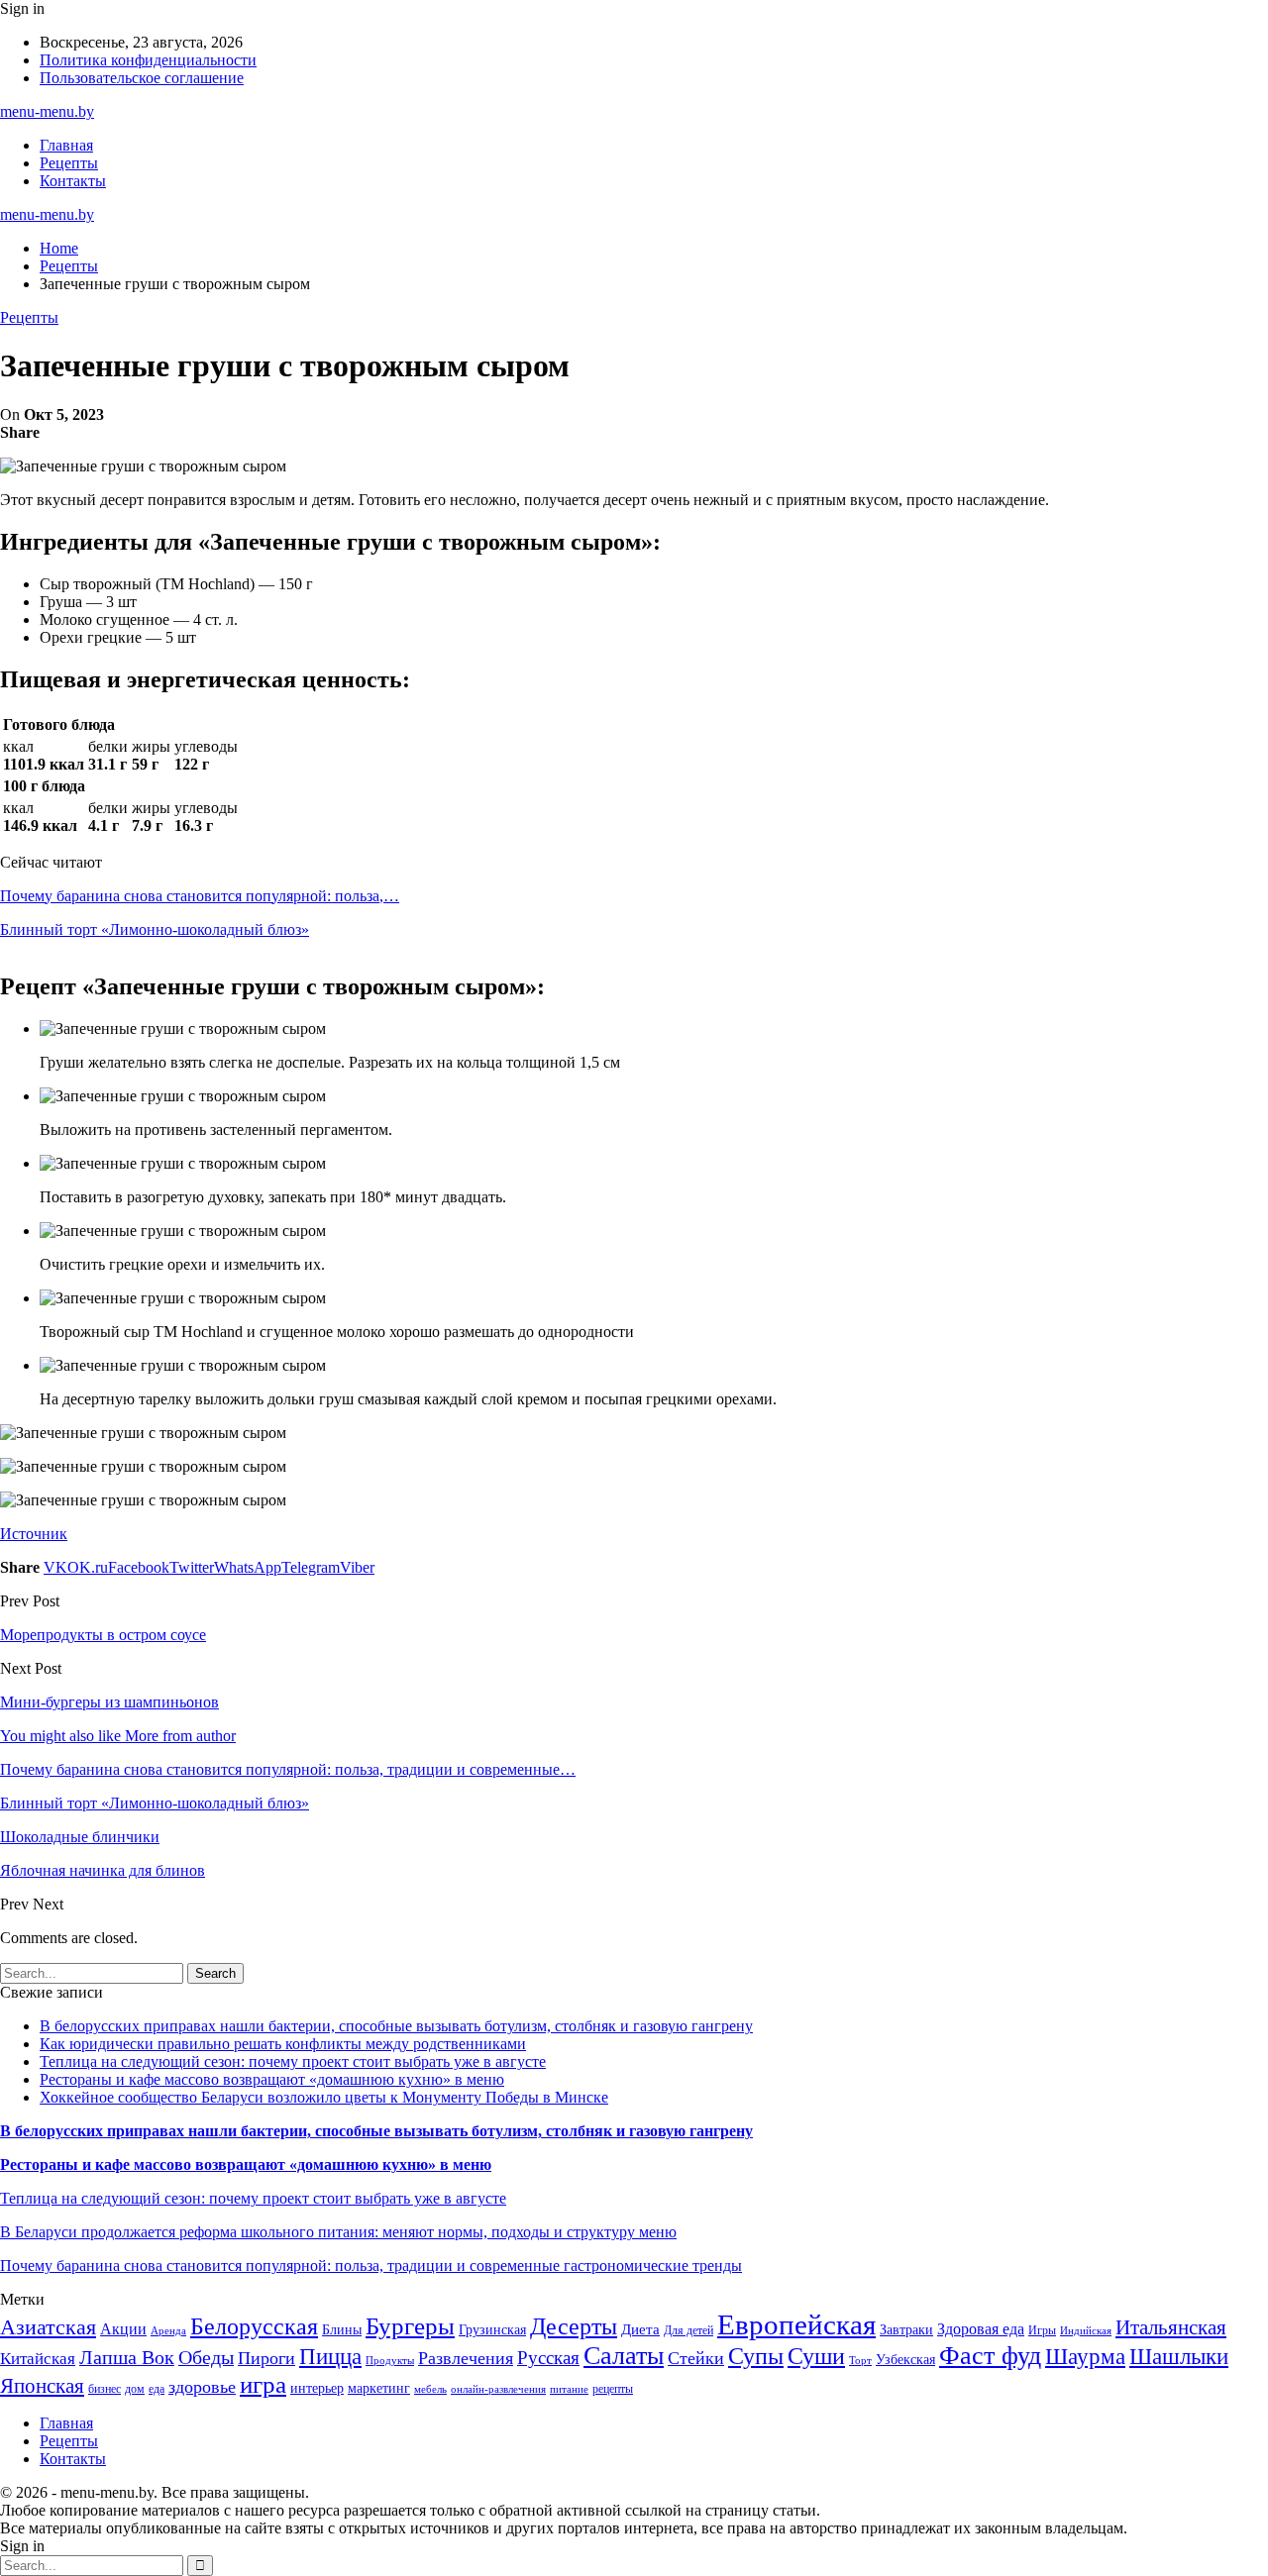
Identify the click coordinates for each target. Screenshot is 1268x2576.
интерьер (317, 2388)
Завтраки (906, 2330)
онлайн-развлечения (498, 2389)
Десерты (574, 2326)
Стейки (696, 2358)
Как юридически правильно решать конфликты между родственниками (283, 2044)
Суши (816, 2356)
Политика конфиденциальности (148, 60)
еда (157, 2389)
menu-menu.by (47, 111)
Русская (548, 2358)
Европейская (796, 2324)
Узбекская (905, 2360)
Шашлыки (1179, 2357)
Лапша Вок (127, 2357)
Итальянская (1171, 2327)
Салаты (624, 2356)
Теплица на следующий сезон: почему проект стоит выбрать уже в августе (293, 2061)
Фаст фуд (990, 2356)
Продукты (390, 2361)
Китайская (38, 2359)
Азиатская (48, 2327)
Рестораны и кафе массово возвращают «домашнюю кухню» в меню (272, 2079)
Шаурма (1085, 2356)
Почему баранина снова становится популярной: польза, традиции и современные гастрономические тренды (371, 2266)
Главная (66, 145)
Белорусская (254, 2326)
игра (263, 2384)
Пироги (266, 2358)
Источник (34, 1534)
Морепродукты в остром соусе (103, 1635)
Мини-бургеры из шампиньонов (109, 1702)
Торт (860, 2361)
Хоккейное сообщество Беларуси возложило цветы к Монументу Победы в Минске (324, 2097)
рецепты (613, 2389)
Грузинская (492, 2330)
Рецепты (69, 163)
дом (135, 2389)
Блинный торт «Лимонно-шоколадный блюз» (155, 929)
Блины (342, 2330)
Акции (123, 2329)
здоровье (202, 2387)
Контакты (73, 181)
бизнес (105, 2389)
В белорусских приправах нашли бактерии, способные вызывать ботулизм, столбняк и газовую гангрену (396, 2026)
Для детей (688, 2330)
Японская (42, 2386)
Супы (756, 2356)
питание (569, 2389)
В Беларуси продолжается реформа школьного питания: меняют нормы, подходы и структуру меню (338, 2232)
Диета (640, 2329)
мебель (430, 2389)
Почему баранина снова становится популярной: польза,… (200, 896)
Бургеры (410, 2325)
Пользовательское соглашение (142, 78)
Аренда (168, 2331)
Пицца (330, 2357)
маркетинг (379, 2388)
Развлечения (466, 2358)
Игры (1042, 2330)
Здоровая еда (981, 2329)
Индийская (1086, 2331)
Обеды (206, 2357)
